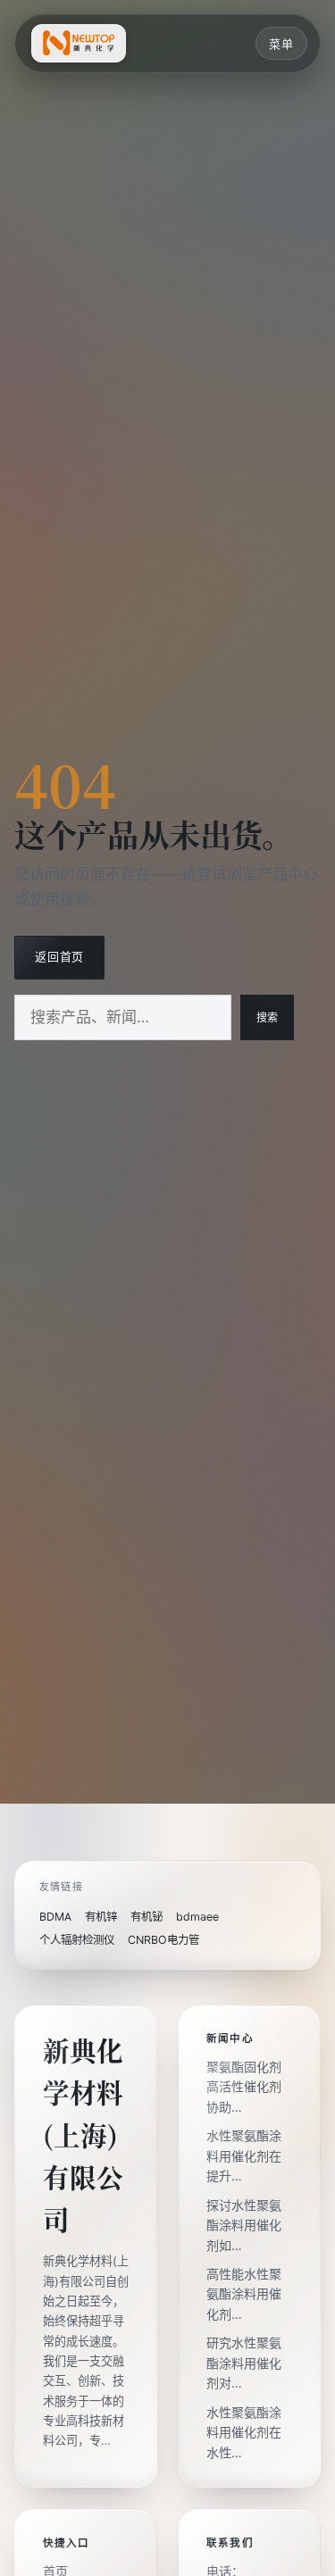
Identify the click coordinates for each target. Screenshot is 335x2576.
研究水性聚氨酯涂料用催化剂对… (244, 2363)
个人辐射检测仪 (77, 1940)
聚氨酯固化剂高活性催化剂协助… (244, 2087)
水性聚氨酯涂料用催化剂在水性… (244, 2433)
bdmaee (197, 1917)
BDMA (55, 1917)
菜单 (281, 44)
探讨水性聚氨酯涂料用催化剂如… (244, 2226)
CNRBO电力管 (163, 1940)
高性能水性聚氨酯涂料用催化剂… (244, 2294)
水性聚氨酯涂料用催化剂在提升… (244, 2156)
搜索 (267, 1018)
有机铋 (147, 1917)
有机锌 (101, 1917)
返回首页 (59, 957)
